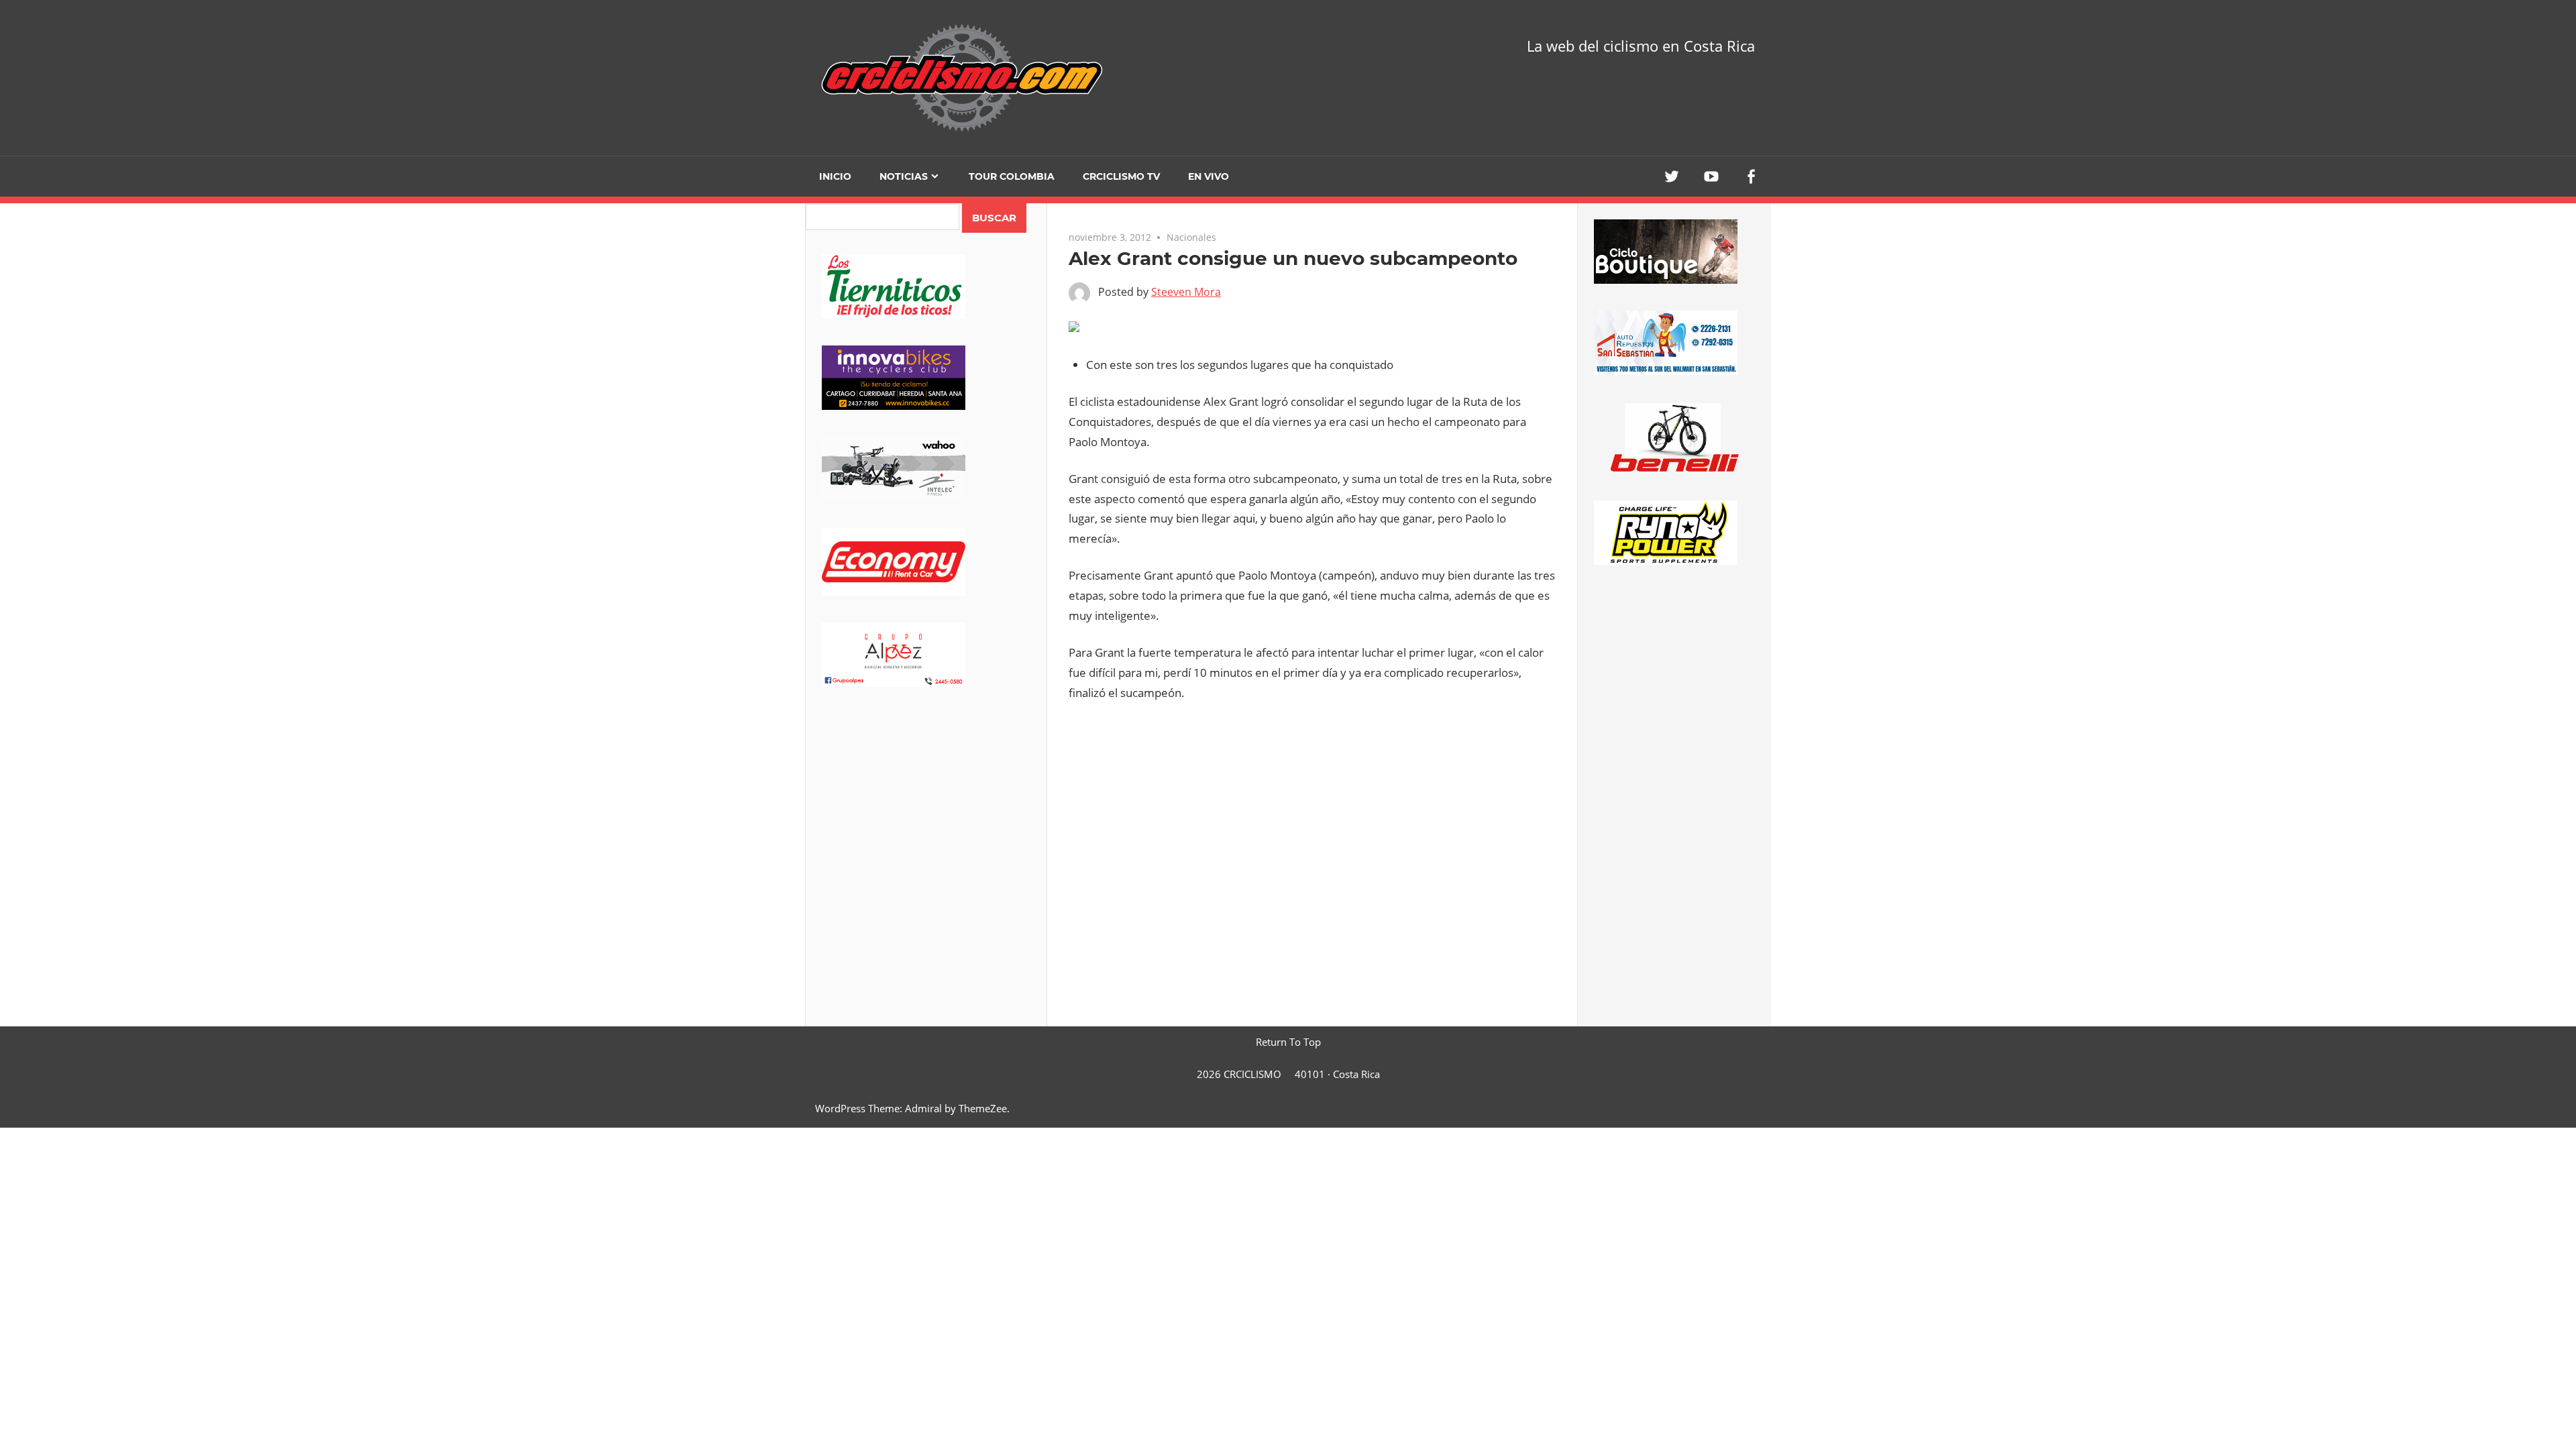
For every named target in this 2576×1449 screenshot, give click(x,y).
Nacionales (1191, 237)
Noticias (904, 176)
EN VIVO (1209, 176)
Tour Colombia (1012, 176)
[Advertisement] (926, 819)
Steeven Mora (1186, 292)
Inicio (835, 176)
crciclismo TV (1121, 176)
